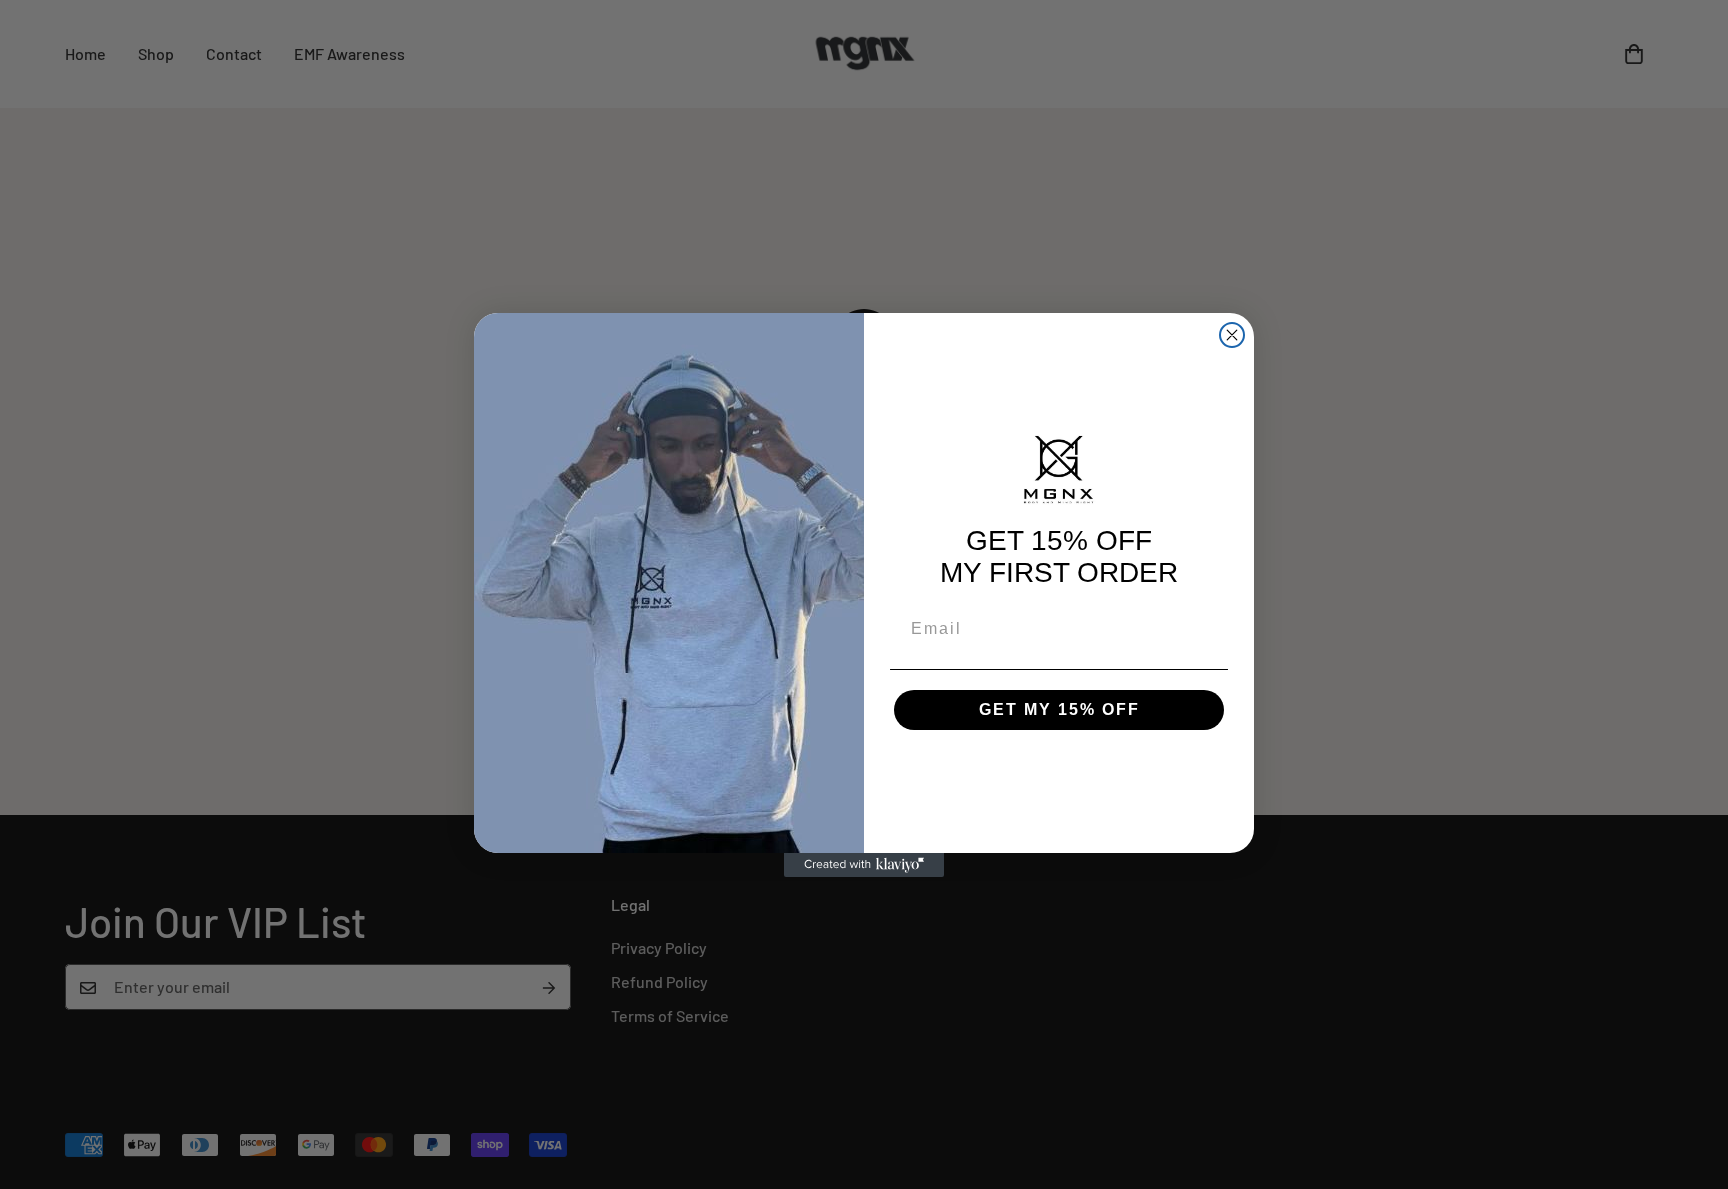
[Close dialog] (1232, 335)
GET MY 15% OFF (1059, 709)
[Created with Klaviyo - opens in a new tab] (864, 865)
